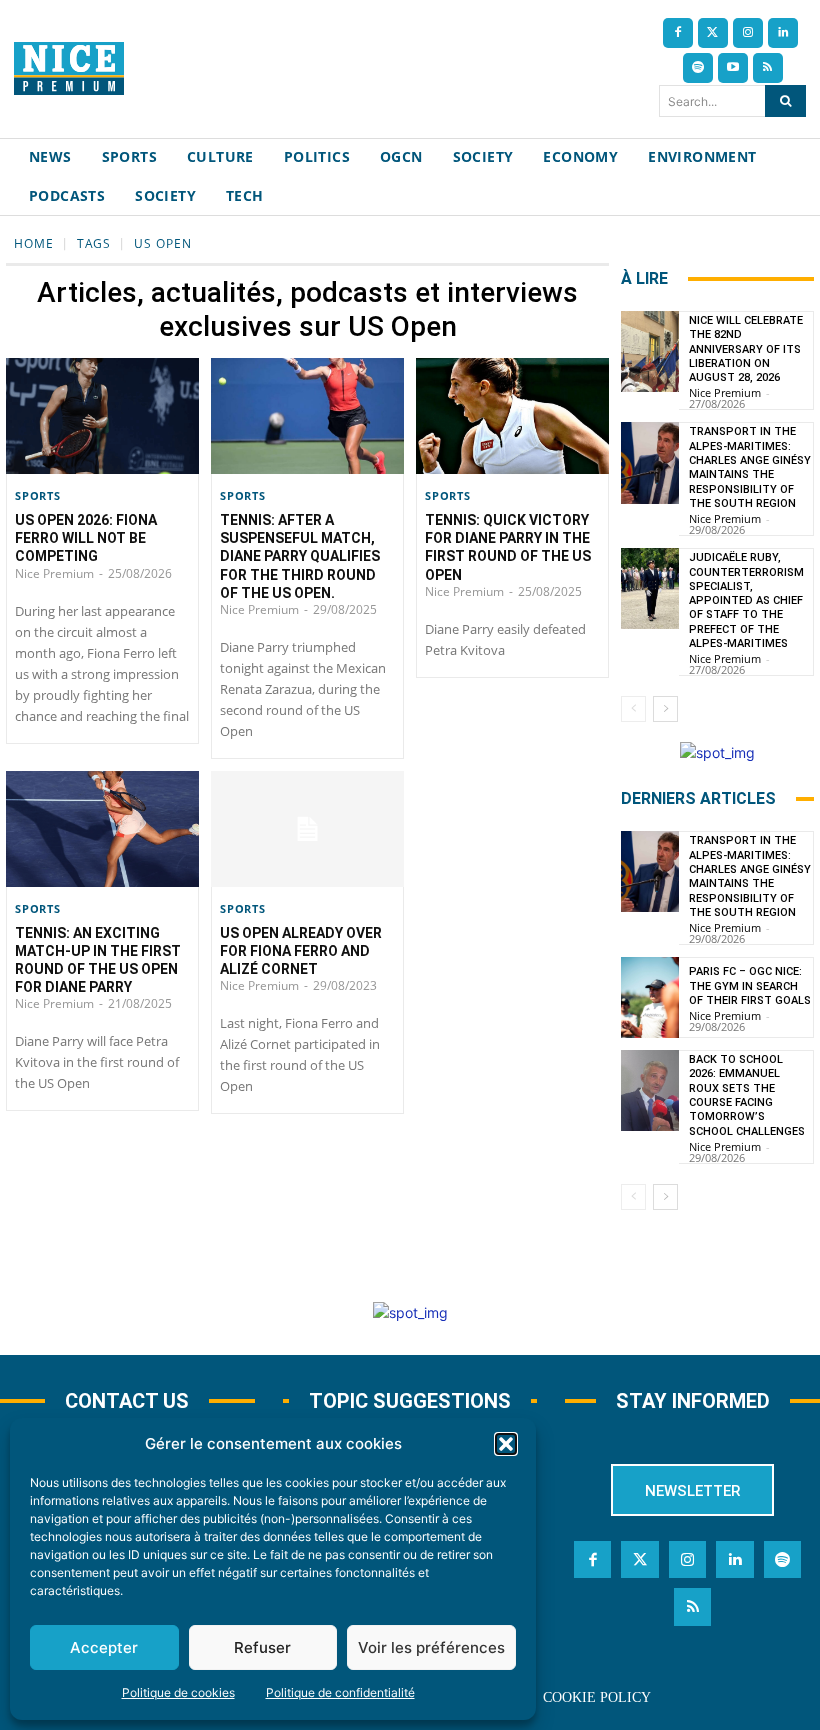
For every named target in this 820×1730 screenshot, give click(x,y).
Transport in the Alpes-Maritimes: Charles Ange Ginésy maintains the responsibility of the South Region (750, 467)
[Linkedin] (783, 33)
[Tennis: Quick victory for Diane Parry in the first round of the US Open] (512, 416)
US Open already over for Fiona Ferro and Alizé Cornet (301, 951)
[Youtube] (733, 68)
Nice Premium (54, 573)
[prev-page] (633, 709)
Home (34, 243)
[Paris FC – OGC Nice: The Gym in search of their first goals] (650, 997)
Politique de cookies (178, 1692)
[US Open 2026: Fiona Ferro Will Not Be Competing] (102, 416)
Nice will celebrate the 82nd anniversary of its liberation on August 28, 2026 (746, 349)
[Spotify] (698, 68)
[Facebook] (678, 33)
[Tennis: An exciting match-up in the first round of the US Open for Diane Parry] (102, 829)
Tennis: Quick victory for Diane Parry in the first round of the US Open (508, 547)
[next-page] (665, 709)
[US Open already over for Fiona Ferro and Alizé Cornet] (307, 829)
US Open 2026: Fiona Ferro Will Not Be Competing (86, 538)
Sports (38, 495)
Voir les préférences (431, 1647)
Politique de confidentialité (340, 1692)
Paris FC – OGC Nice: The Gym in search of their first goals (750, 986)
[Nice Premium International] (69, 68)
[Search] (785, 101)
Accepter (104, 1647)
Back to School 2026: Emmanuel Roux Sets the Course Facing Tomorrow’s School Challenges (747, 1095)
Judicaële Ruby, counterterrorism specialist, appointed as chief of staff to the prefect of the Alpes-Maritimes (746, 600)
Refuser (262, 1647)
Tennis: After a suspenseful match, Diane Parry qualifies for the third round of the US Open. (300, 556)
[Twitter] (713, 33)
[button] (506, 1444)
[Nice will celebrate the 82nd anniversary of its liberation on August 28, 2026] (650, 351)
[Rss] (768, 68)
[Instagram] (748, 33)
